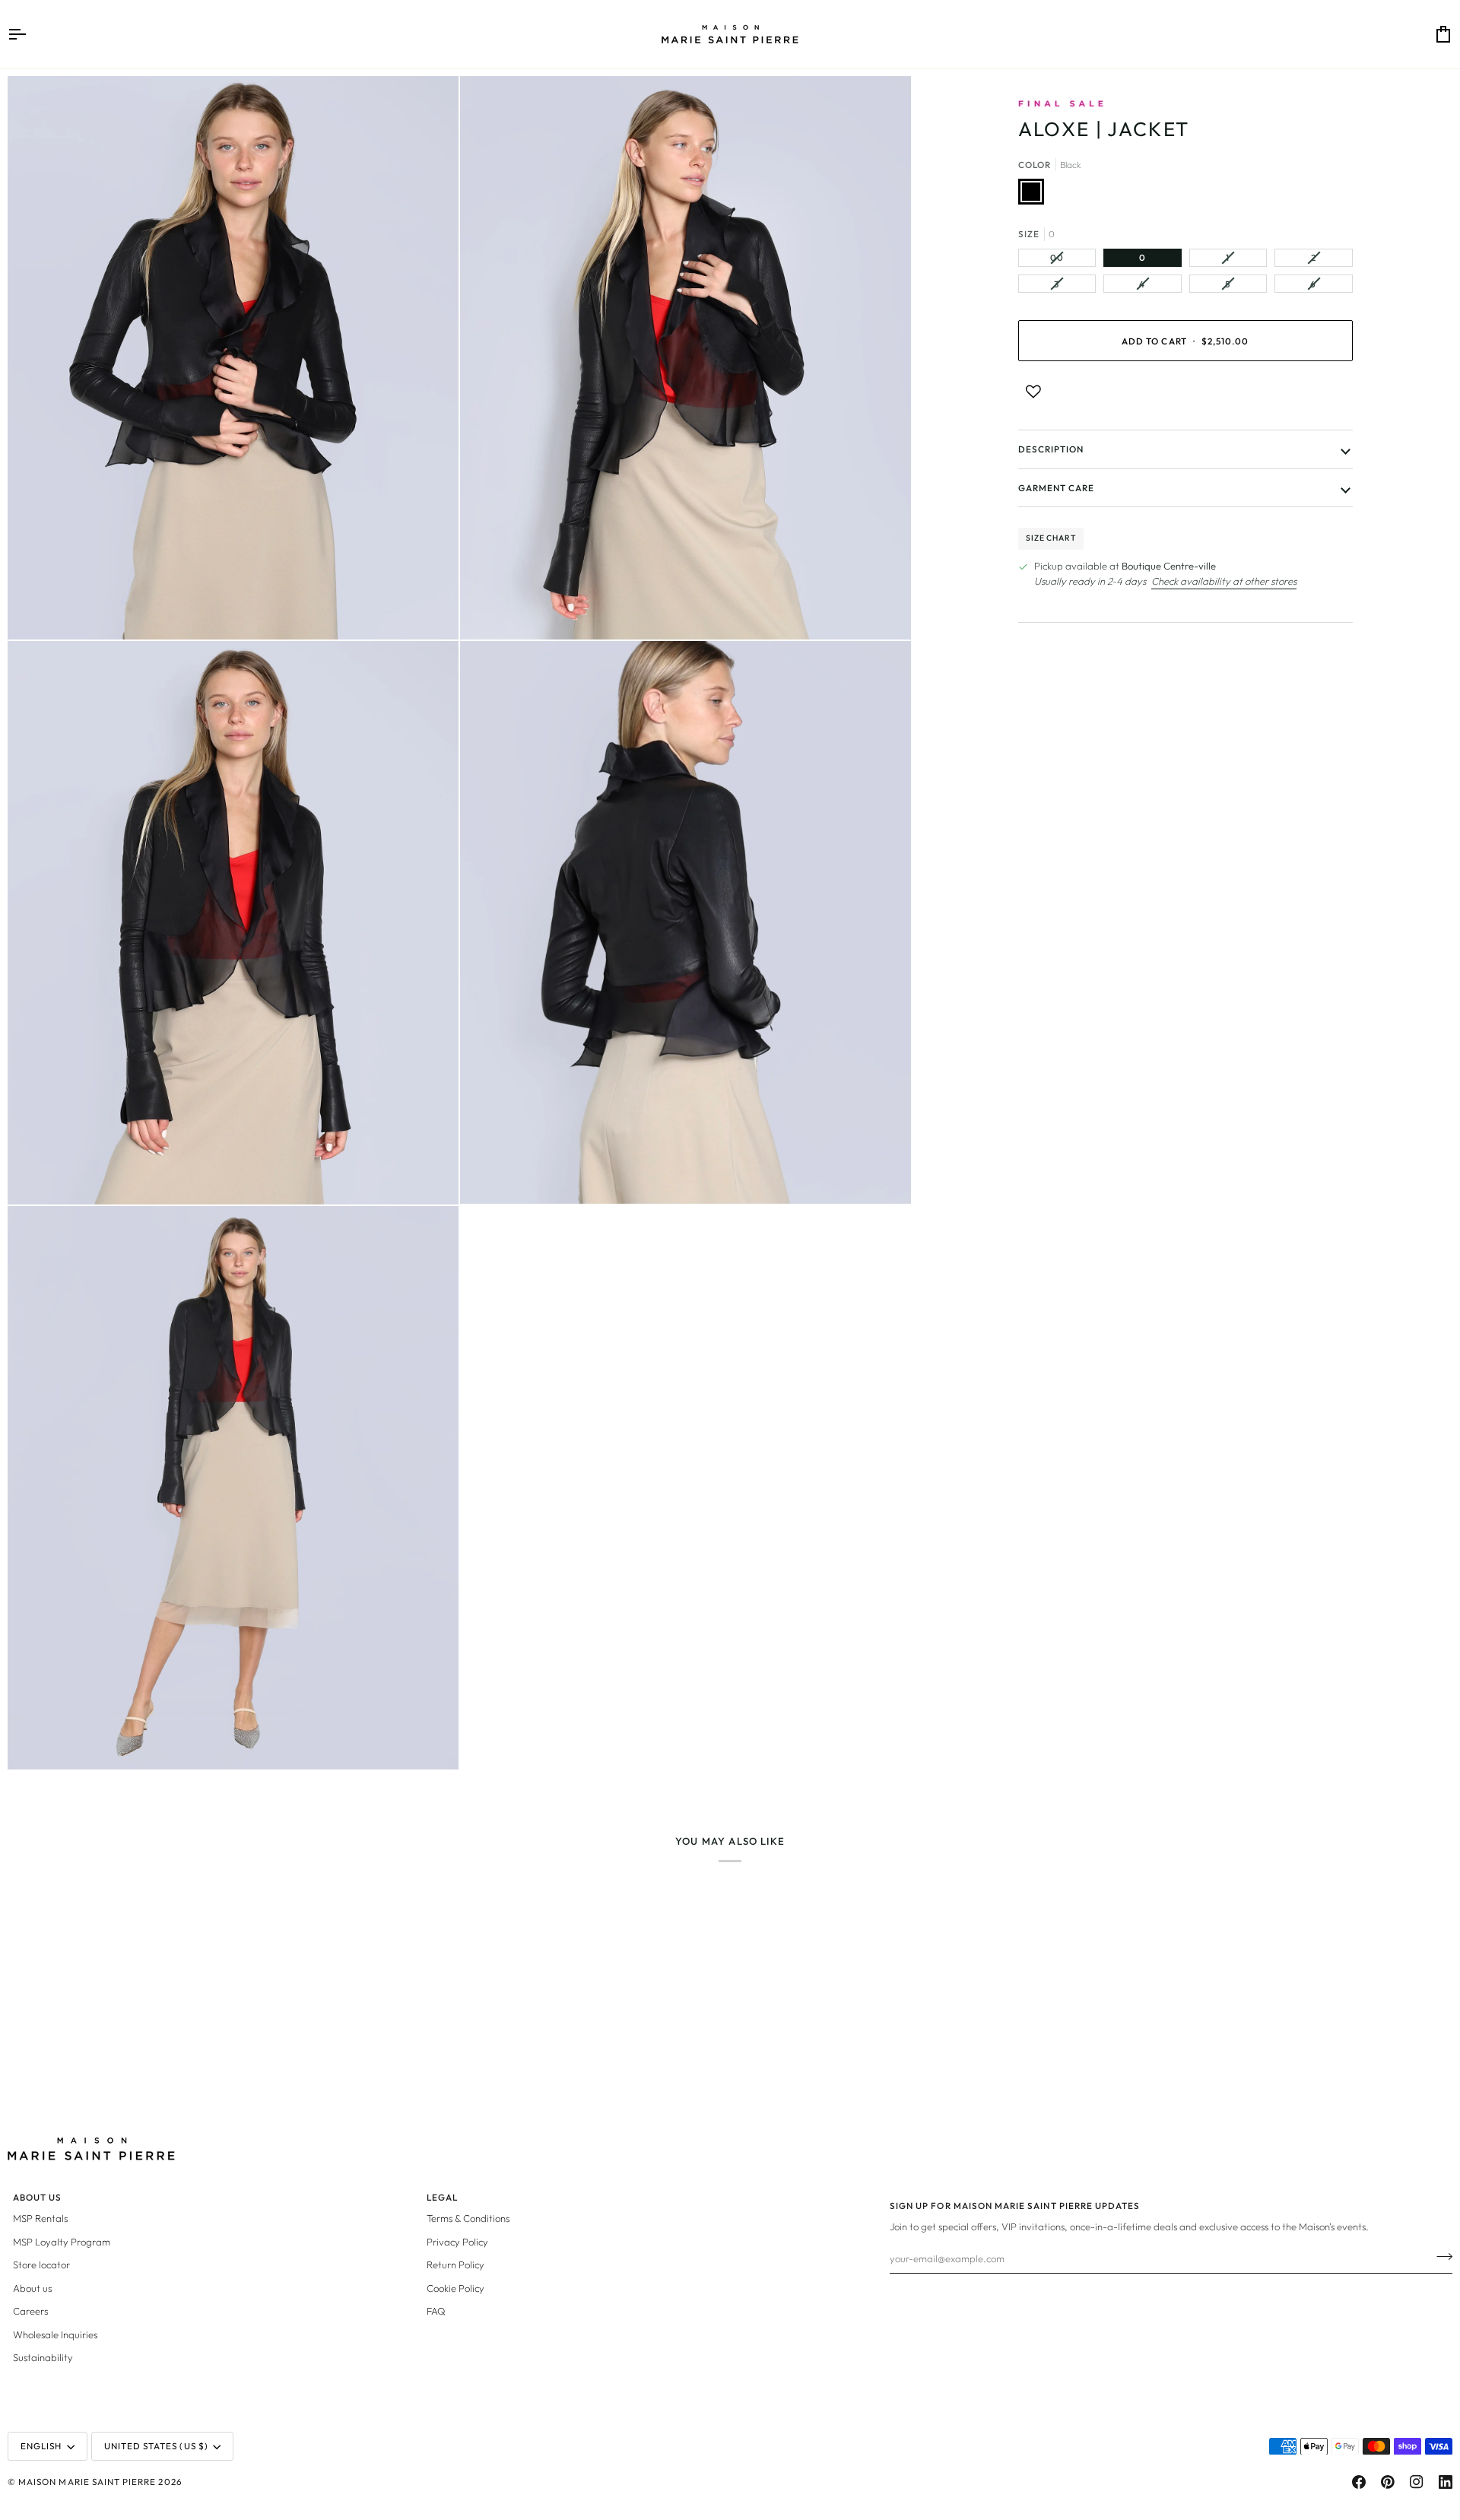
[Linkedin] (1446, 2482)
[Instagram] (1417, 2482)
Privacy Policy (457, 2242)
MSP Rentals (40, 2218)
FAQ (436, 2311)
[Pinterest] (1388, 2482)
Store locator (41, 2265)
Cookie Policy (455, 2288)
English (41, 2446)
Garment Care (1057, 488)
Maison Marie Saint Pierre (87, 2482)
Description (1051, 449)
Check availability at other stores (1224, 581)
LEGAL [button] (442, 2197)
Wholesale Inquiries (55, 2334)
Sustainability (43, 2357)
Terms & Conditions (468, 2218)
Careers (30, 2311)
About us (32, 2288)
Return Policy (455, 2265)
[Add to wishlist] (1033, 392)
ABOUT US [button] (37, 2197)
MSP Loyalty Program (62, 2242)
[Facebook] (1359, 2482)
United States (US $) (156, 2446)
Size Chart (1051, 538)
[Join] (1440, 2256)
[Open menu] (30, 34)
